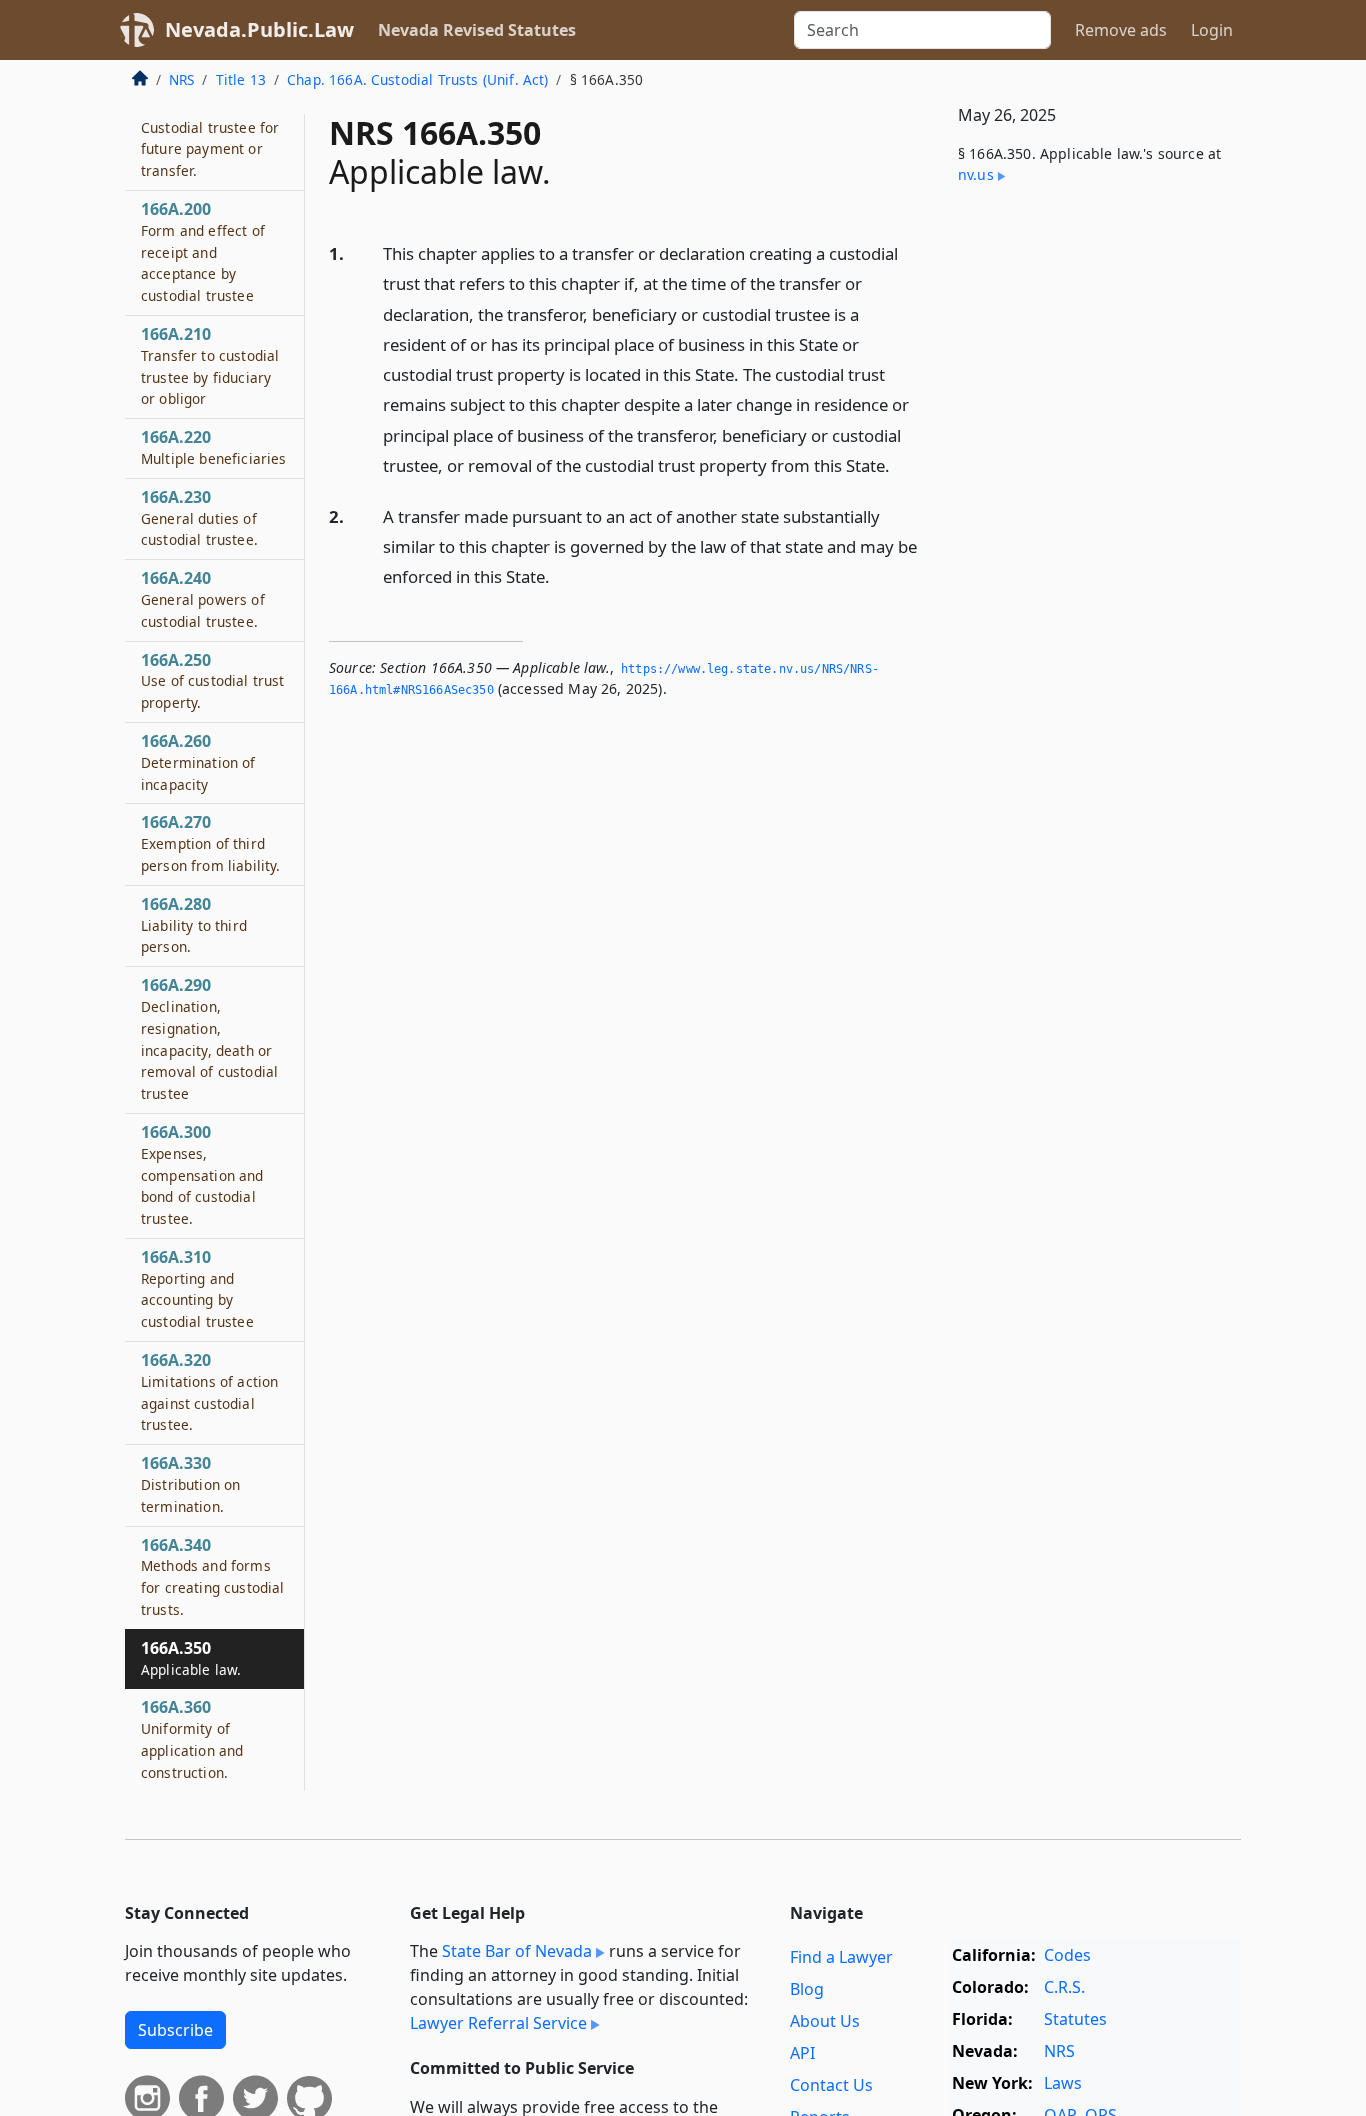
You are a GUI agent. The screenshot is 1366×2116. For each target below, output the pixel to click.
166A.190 (210, 137)
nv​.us (976, 174)
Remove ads (1121, 30)
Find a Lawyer (841, 1957)
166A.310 (197, 1288)
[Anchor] (901, 464)
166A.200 (203, 251)
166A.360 (192, 1738)
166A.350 (191, 1658)
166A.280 (194, 925)
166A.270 (211, 843)
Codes (1067, 1955)
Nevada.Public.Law (259, 29)
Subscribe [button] (175, 2030)
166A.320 (209, 1391)
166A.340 (213, 1576)
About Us (825, 2021)
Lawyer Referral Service (498, 2023)
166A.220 (214, 447)
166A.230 (199, 518)
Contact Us (831, 2085)
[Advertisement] (1091, 532)
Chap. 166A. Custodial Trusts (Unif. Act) (417, 79)
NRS (181, 79)
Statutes (1075, 2019)
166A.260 (198, 762)
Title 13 (241, 79)
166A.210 (210, 365)
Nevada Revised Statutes (477, 30)
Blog (807, 1989)
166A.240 (203, 599)
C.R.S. (1064, 1987)
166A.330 (190, 1484)
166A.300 (202, 1174)
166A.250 (213, 681)
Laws (1063, 2083)
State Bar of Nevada (517, 1951)
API (802, 2053)
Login (1212, 30)
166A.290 (209, 1038)
